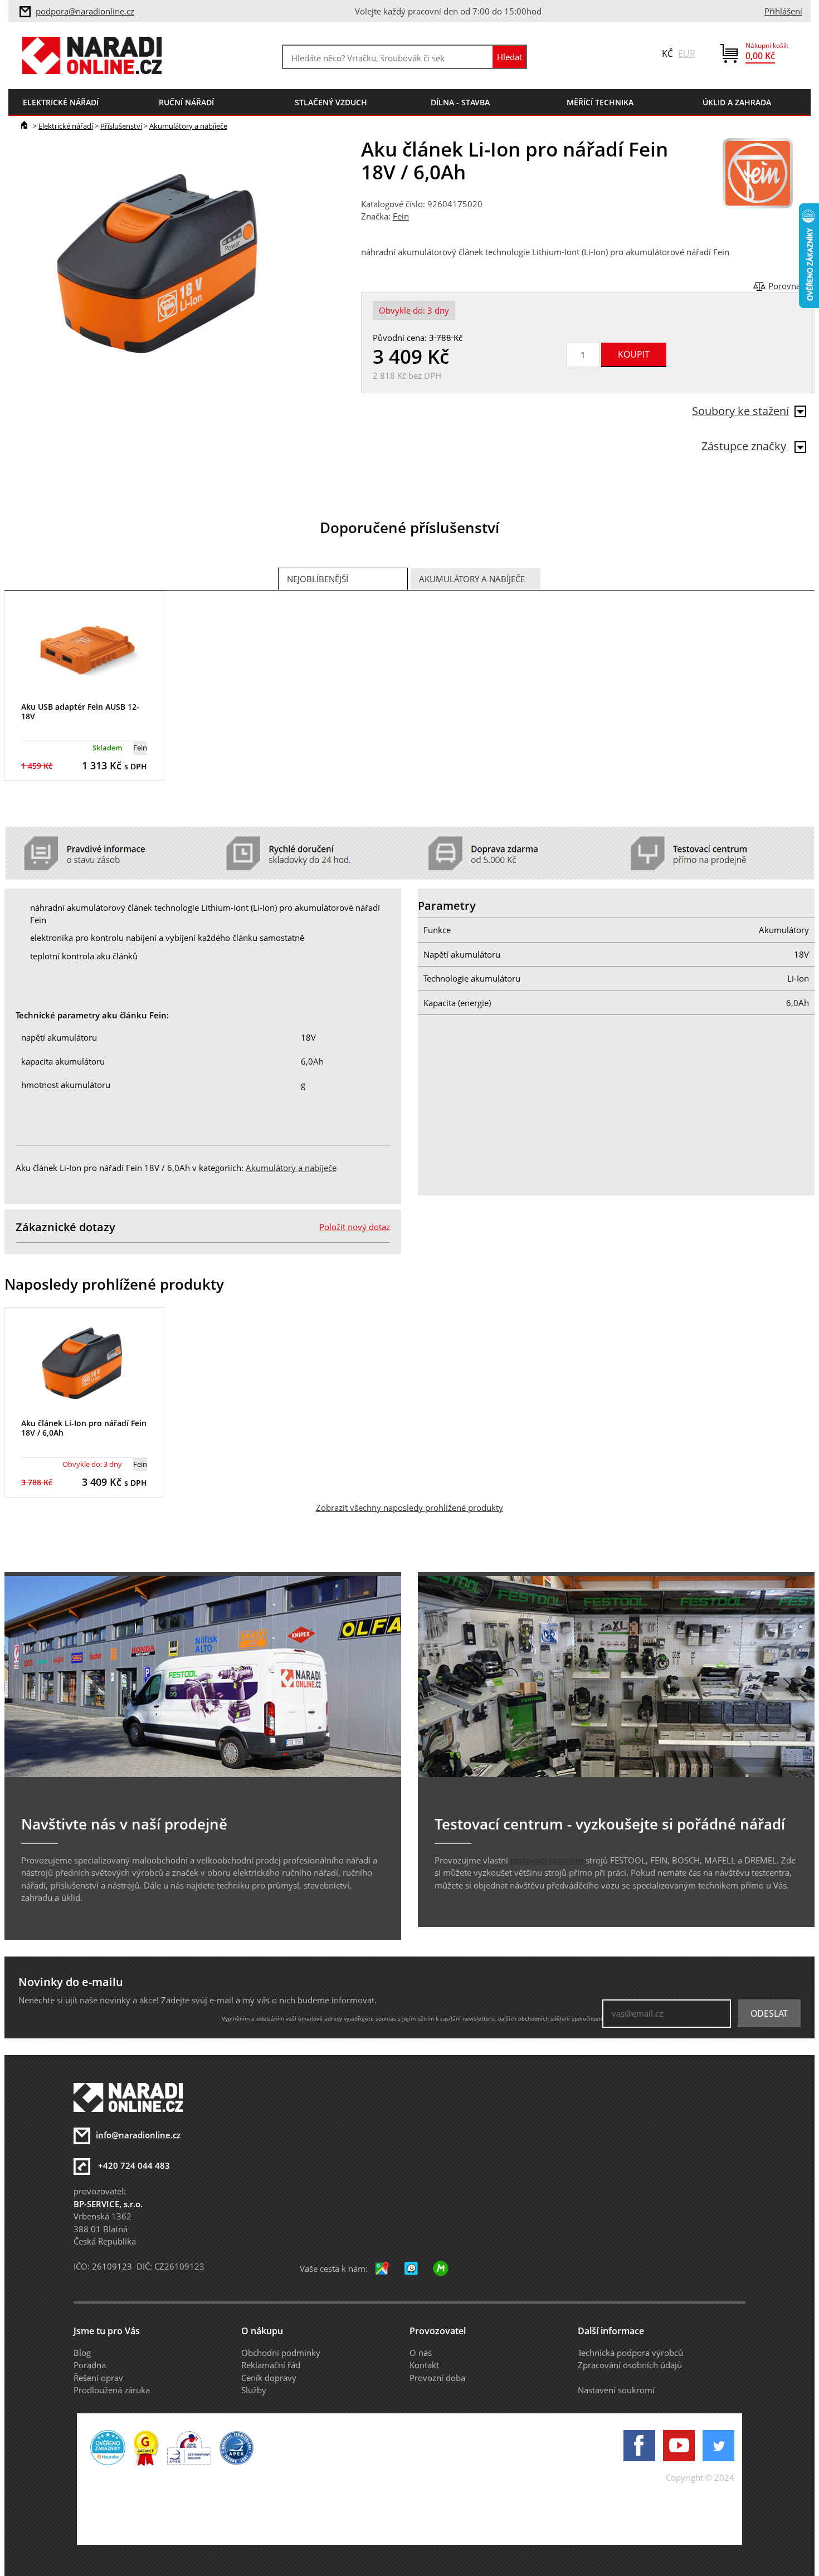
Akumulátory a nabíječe (188, 126)
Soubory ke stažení (740, 411)
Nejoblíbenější (318, 579)
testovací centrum (547, 1860)
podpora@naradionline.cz (85, 11)
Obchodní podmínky (281, 2353)
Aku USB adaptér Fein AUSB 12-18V (80, 711)
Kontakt (424, 2365)
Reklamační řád (271, 2365)
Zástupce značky (745, 446)
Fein (401, 216)
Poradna (90, 2365)
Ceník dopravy (269, 2378)
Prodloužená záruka (112, 2390)
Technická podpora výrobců (630, 2353)
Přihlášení (783, 11)
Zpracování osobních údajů (630, 2365)
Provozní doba (437, 2378)
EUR (687, 53)
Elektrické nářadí (66, 126)
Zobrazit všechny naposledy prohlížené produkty (409, 1507)
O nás (421, 2353)
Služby (254, 2390)
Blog (82, 2353)
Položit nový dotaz (355, 1227)
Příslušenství (121, 126)
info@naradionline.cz (138, 2135)
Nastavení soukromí (616, 2390)
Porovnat (786, 286)
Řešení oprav (98, 2378)
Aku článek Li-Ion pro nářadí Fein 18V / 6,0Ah (84, 1428)
